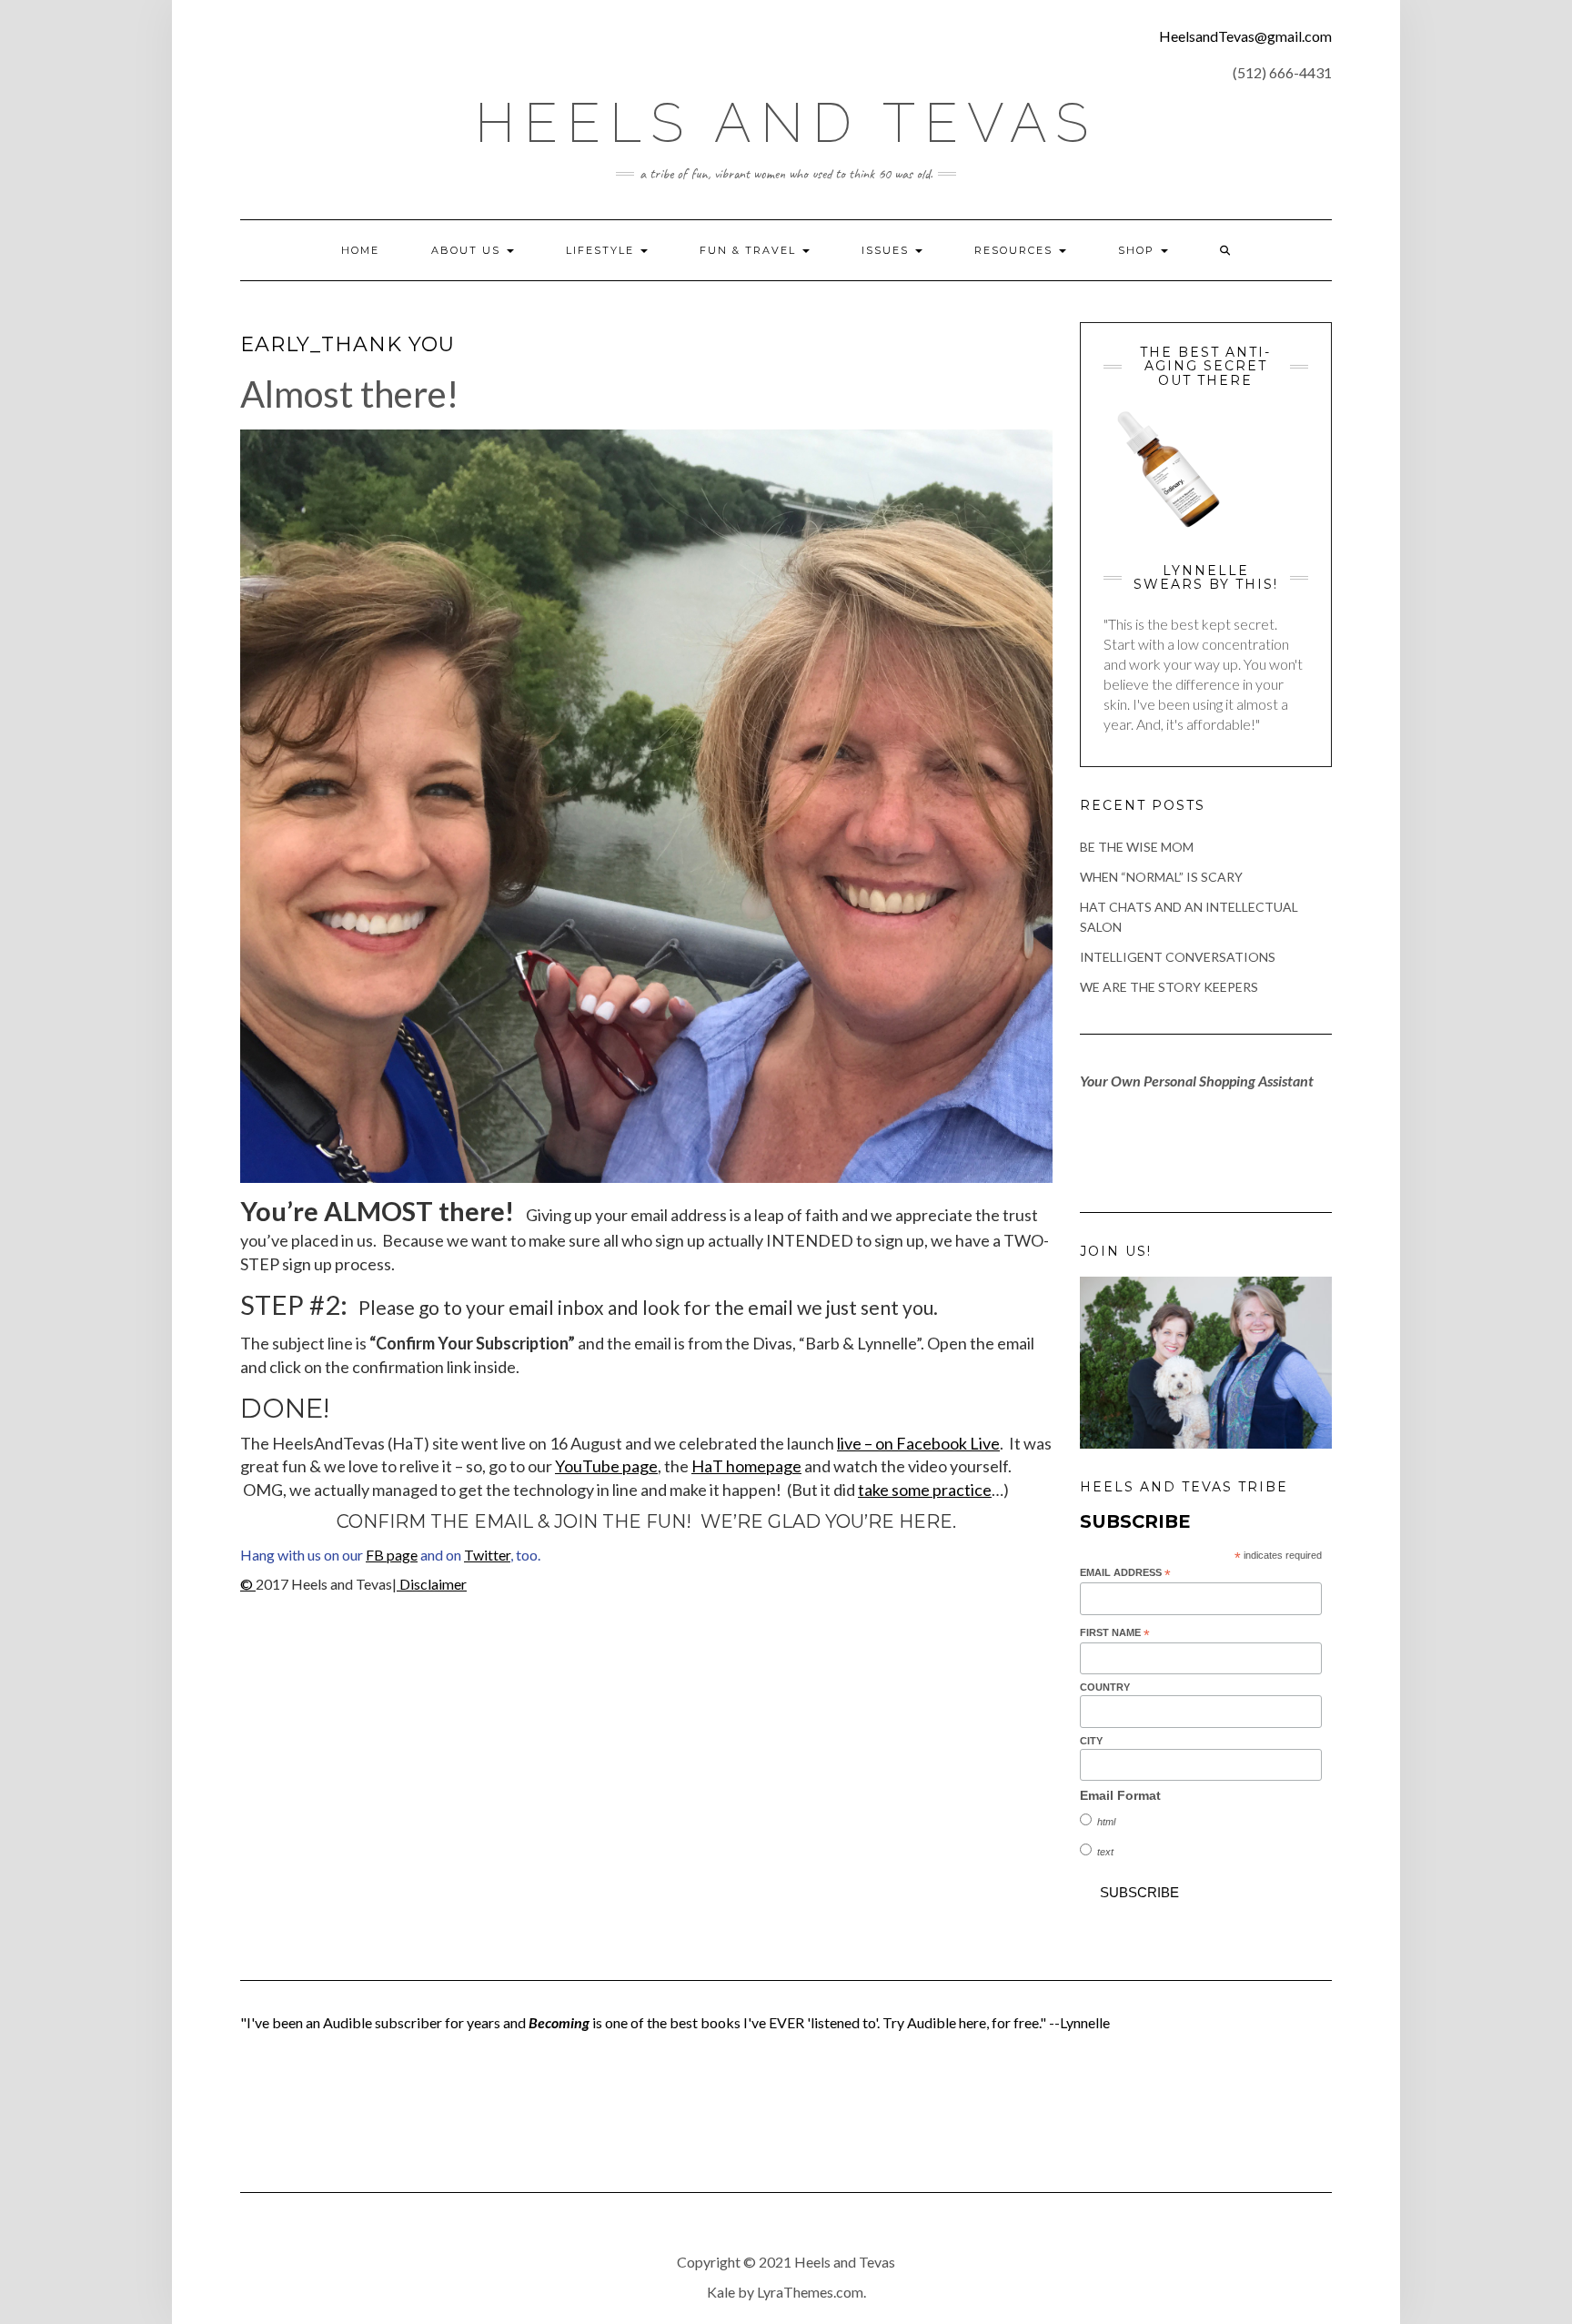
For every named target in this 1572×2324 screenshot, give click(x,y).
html (1106, 1822)
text (1105, 1852)
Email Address (1125, 1573)
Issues (887, 250)
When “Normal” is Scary (1161, 877)
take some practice (925, 1490)
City (1091, 1741)
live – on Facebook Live (918, 1443)
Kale (721, 2292)
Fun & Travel (750, 250)
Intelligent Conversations (1178, 957)
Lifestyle (602, 250)
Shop (1139, 250)
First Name (1115, 1633)
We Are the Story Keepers (1169, 987)
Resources (1016, 250)
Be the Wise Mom (1137, 847)
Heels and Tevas (786, 123)
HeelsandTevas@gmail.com (1245, 36)
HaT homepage (746, 1466)
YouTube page (606, 1466)
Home (360, 250)
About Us (468, 250)
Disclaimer (432, 1584)
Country (1105, 1687)
